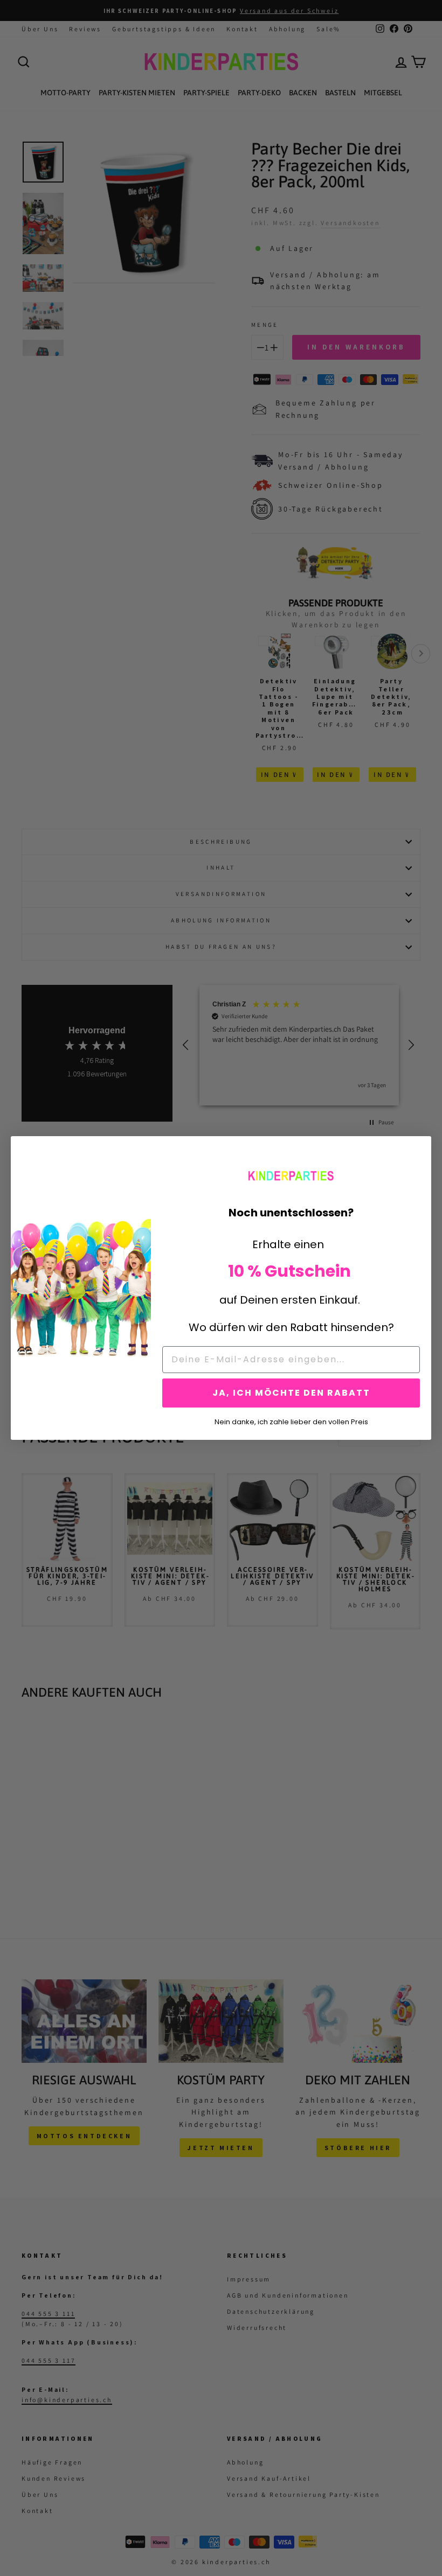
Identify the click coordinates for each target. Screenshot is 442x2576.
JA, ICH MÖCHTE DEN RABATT (291, 1393)
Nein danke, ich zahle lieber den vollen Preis (291, 1421)
